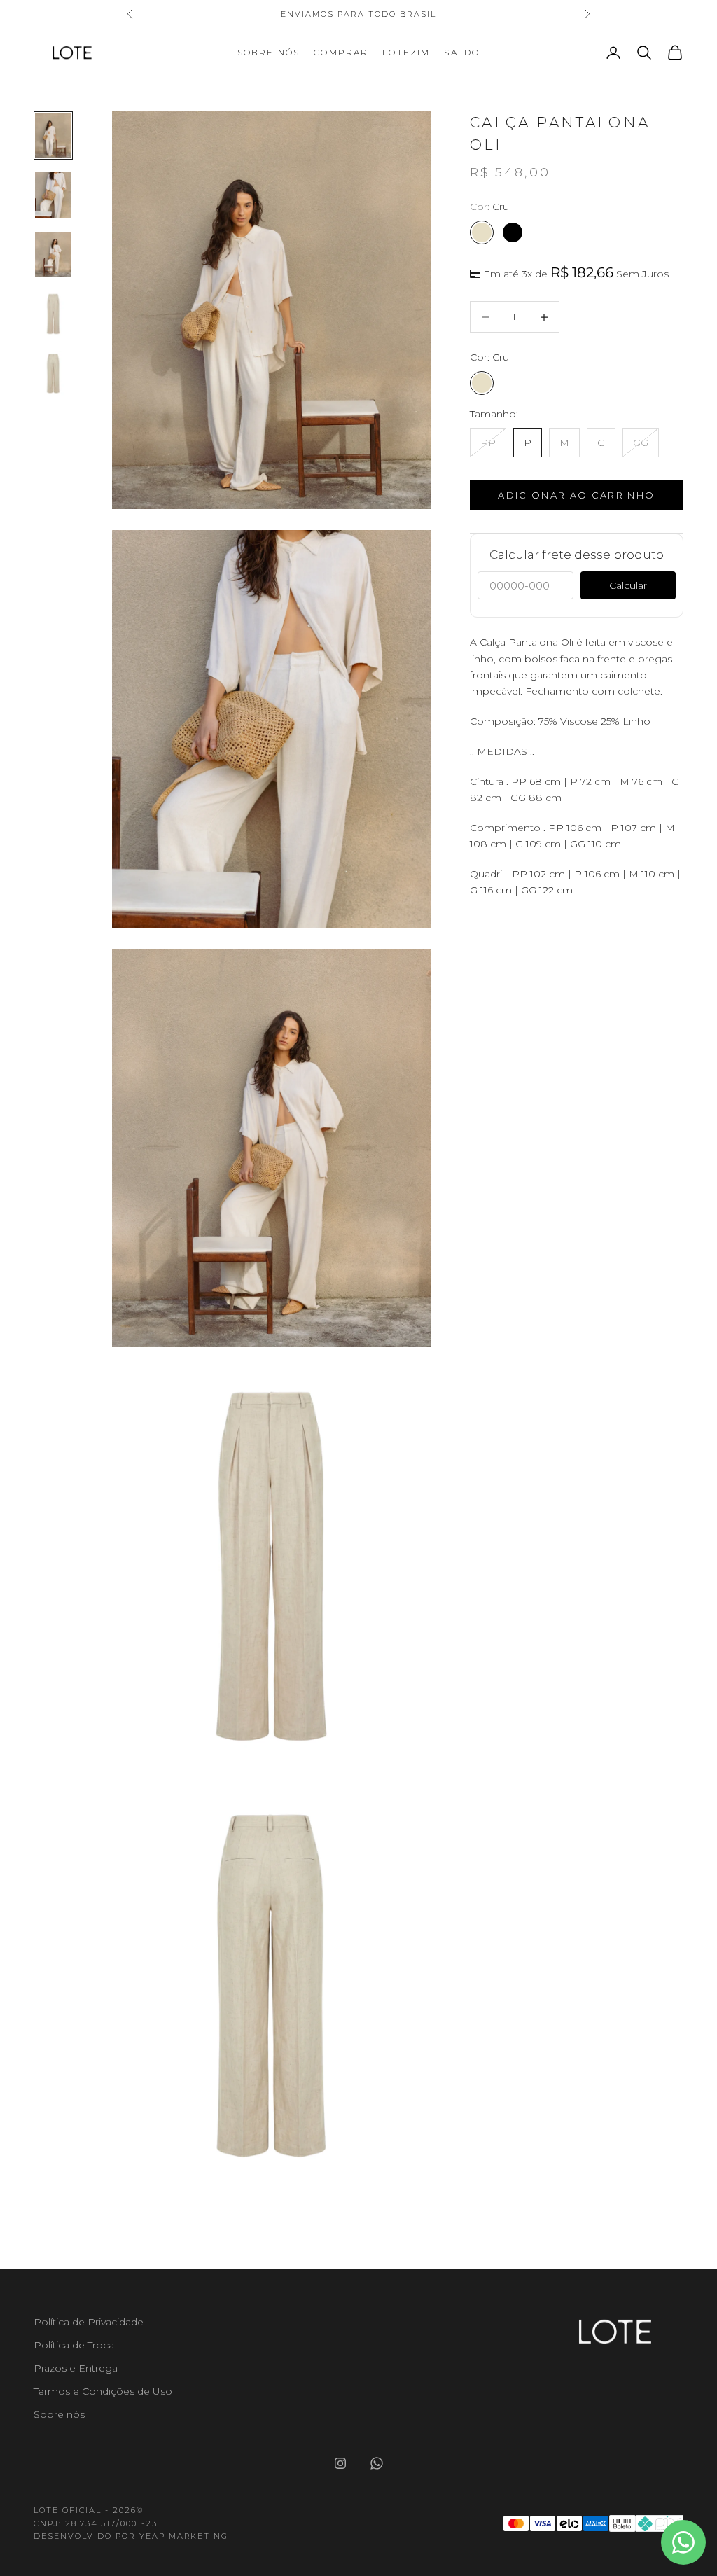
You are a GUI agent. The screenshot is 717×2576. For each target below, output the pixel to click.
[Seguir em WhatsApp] (377, 2463)
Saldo (462, 52)
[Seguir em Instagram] (340, 2463)
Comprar (341, 52)
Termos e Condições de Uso (103, 2391)
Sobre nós (269, 52)
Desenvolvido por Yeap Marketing (131, 2536)
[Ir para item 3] (53, 255)
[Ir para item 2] (53, 195)
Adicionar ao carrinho (576, 495)
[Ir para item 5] (53, 374)
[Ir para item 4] (53, 314)
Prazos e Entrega (76, 2368)
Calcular (628, 585)
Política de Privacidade (89, 2322)
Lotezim (406, 52)
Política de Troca (74, 2345)
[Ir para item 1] (53, 135)
